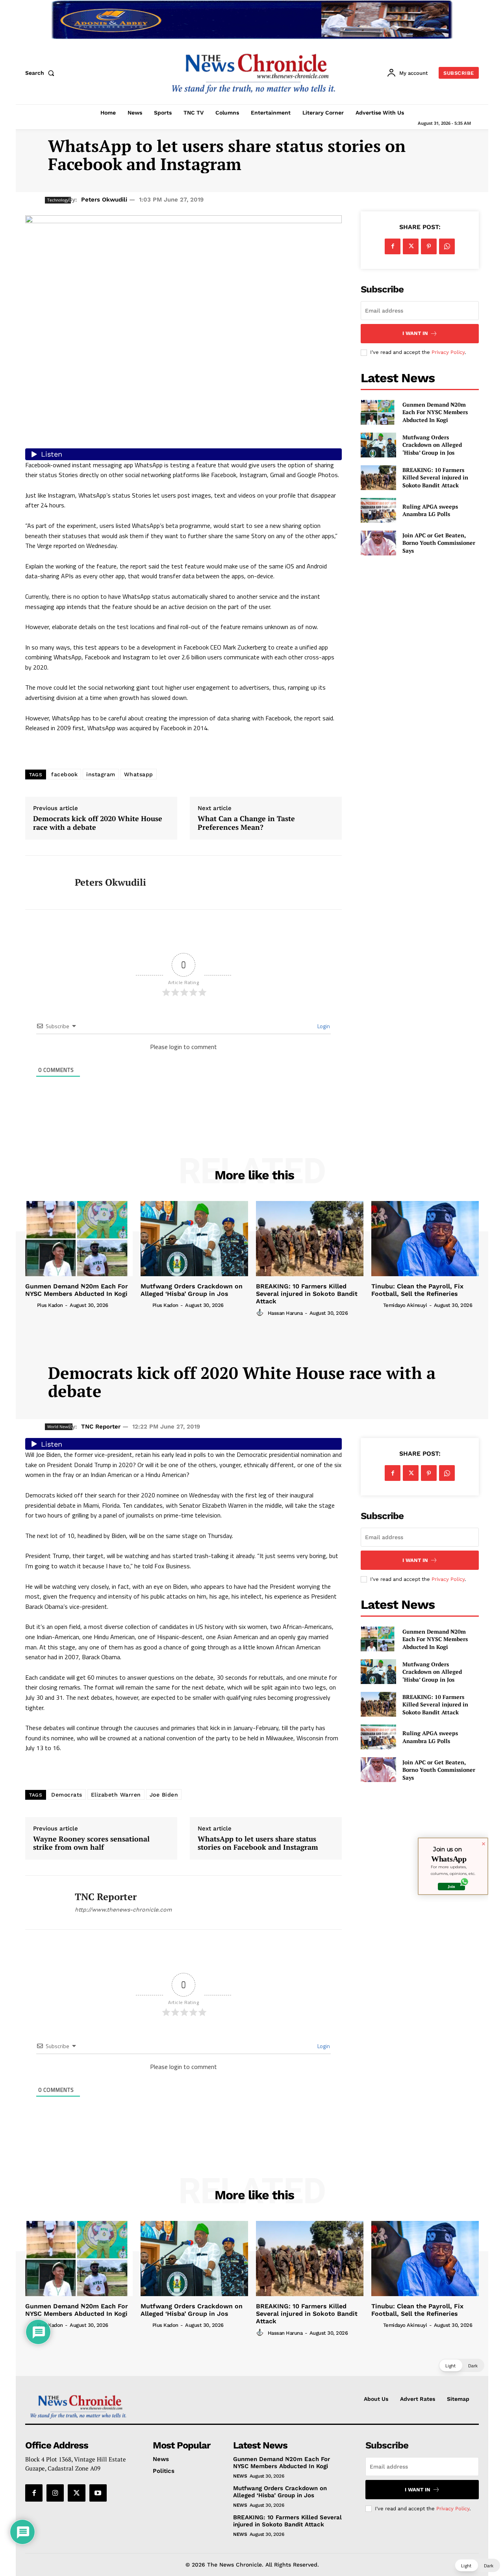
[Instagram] (55, 2493)
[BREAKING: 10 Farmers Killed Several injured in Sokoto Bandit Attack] (378, 478)
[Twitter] (411, 246)
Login (323, 1026)
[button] (41, 73)
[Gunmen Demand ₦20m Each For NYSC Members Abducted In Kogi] (378, 412)
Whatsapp (139, 774)
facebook (64, 774)
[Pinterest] (429, 246)
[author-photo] (30, 1305)
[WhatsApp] (447, 246)
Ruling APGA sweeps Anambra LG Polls (430, 510)
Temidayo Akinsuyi (405, 1305)
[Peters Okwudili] (44, 883)
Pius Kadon (50, 1305)
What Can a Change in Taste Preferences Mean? (246, 823)
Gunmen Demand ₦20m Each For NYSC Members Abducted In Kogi (435, 412)
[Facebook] (393, 246)
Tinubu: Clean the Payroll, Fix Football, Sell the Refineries (417, 1290)
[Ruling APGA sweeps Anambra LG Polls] (378, 510)
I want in (415, 333)
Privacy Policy (448, 352)
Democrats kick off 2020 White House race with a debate (98, 823)
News (240, 2476)
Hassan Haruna (285, 1313)
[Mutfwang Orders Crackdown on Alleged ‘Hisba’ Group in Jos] (378, 445)
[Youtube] (98, 2493)
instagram (101, 774)
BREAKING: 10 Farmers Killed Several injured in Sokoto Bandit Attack (435, 477)
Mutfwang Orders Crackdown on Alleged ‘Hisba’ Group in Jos (432, 445)
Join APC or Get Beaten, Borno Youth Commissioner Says (439, 543)
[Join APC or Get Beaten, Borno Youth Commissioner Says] (378, 543)
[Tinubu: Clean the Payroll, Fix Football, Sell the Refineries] (425, 1239)
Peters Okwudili (104, 200)
